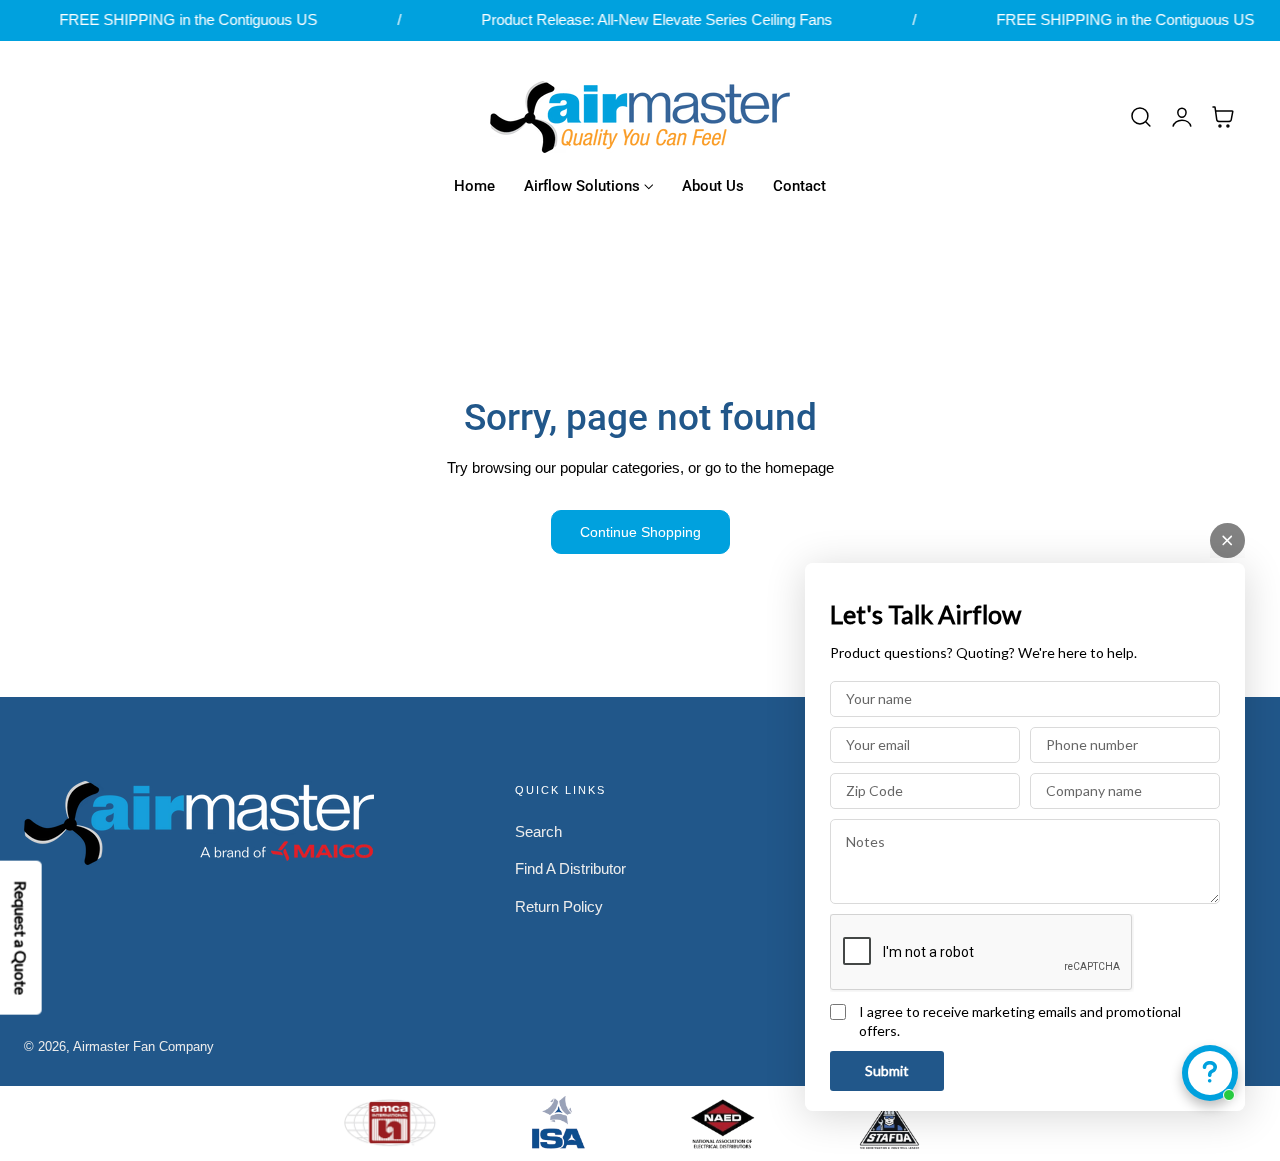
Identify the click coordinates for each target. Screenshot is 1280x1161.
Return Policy (559, 907)
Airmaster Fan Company (143, 1046)
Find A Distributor (570, 869)
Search (538, 832)
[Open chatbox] (1210, 1073)
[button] (1141, 117)
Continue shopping (640, 532)
